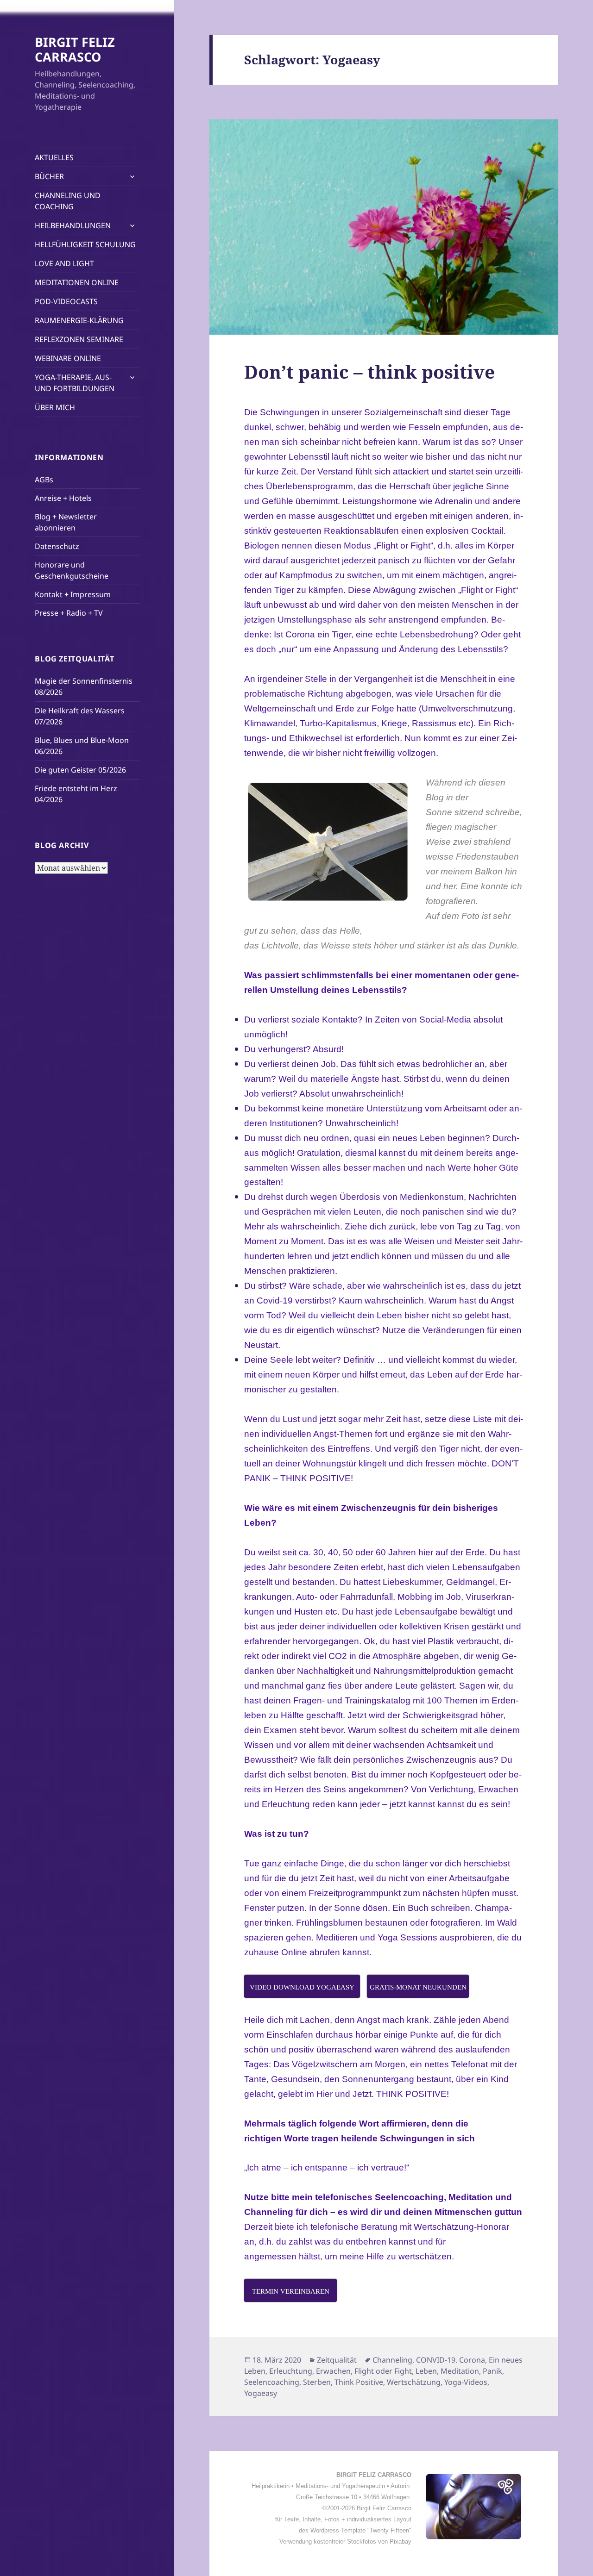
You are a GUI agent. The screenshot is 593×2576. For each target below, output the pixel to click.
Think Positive (359, 2382)
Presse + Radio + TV (69, 613)
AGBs (44, 480)
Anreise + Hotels (63, 498)
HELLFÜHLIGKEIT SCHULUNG (85, 244)
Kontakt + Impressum (73, 594)
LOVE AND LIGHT (64, 263)
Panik (492, 2371)
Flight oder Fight (383, 2371)
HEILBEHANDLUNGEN (73, 225)
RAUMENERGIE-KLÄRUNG (79, 320)
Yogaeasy (261, 2393)
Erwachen (333, 2371)
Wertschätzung (414, 2382)
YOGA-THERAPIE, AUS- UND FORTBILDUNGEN (75, 383)
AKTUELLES (54, 157)
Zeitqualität (337, 2360)
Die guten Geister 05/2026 (80, 770)
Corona (472, 2360)
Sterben (317, 2382)
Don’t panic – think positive (369, 371)
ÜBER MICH (55, 407)
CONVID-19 (436, 2360)
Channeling (392, 2360)
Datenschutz (57, 546)
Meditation (460, 2371)
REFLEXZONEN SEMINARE (79, 339)
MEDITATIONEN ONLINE (77, 282)
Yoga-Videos (466, 2382)
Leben (426, 2371)
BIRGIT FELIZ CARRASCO (75, 49)
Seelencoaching (272, 2382)
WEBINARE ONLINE (68, 358)
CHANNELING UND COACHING (68, 201)
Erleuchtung (291, 2371)
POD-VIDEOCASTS (66, 301)
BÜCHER (49, 176)
